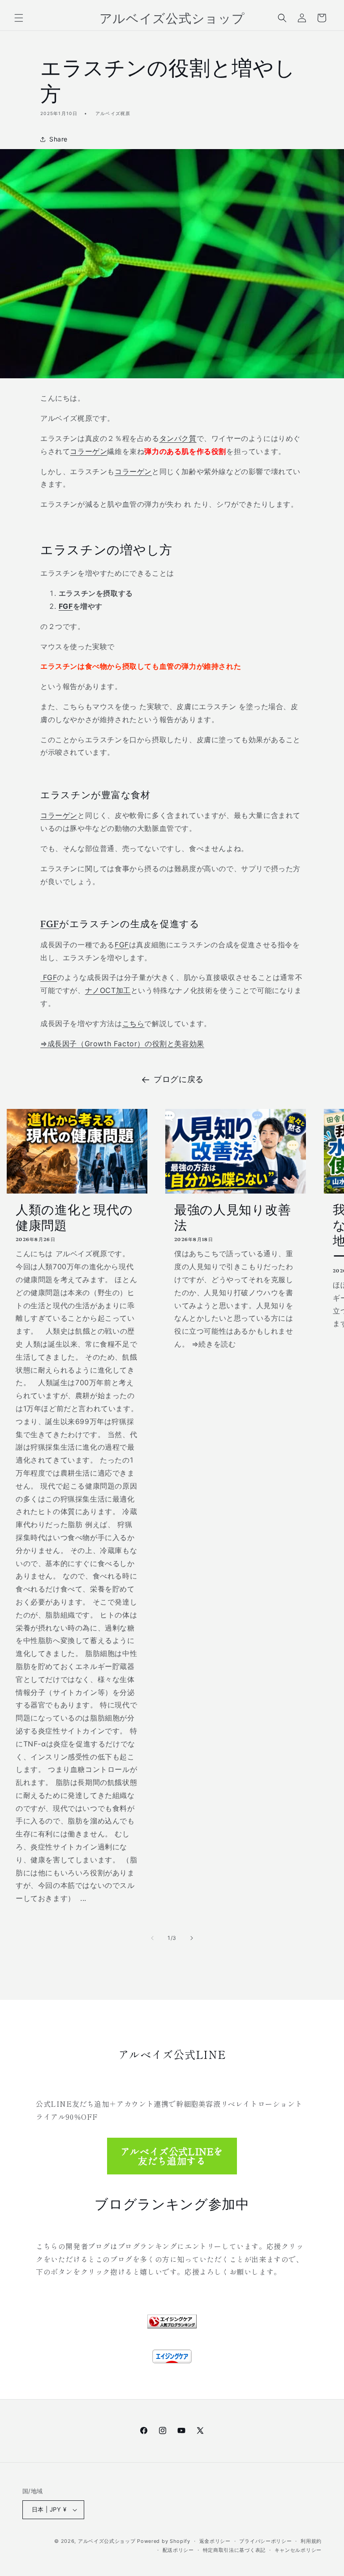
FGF (66, 606)
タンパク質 (178, 438)
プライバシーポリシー (265, 2541)
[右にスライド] (192, 1938)
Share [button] (58, 139)
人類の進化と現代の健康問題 (74, 1217)
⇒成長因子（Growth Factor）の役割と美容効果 (122, 1044)
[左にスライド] (152, 1938)
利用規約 (311, 2541)
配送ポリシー (178, 2550)
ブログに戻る (179, 1079)
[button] (19, 18)
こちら (133, 1023)
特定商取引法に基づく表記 (234, 2550)
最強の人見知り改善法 (232, 1217)
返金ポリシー (215, 2541)
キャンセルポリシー (298, 2550)
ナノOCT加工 (108, 990)
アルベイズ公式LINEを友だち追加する (172, 2156)
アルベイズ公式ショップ (107, 2541)
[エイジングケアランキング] (172, 2320)
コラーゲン (88, 451)
